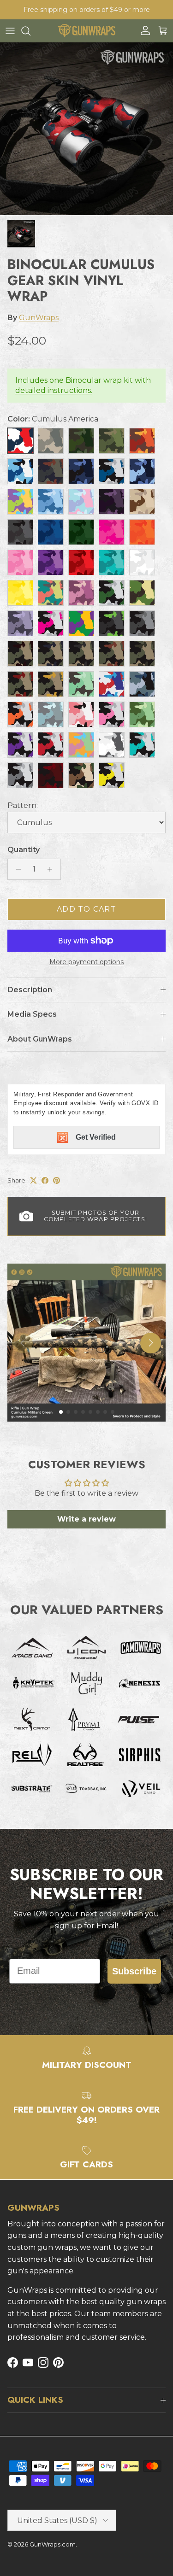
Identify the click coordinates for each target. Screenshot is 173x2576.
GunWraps (39, 318)
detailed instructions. (54, 390)
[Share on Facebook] (45, 1180)
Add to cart (86, 909)
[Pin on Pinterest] (57, 1180)
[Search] (30, 31)
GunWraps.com (53, 2544)
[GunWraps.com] (86, 31)
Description (30, 990)
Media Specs (32, 1014)
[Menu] (10, 31)
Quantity (24, 850)
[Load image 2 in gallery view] (86, 129)
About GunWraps (40, 1039)
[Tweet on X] (33, 1180)
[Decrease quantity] (16, 869)
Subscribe (134, 1971)
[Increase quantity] (52, 869)
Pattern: (23, 805)
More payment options (86, 962)
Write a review (86, 1519)
